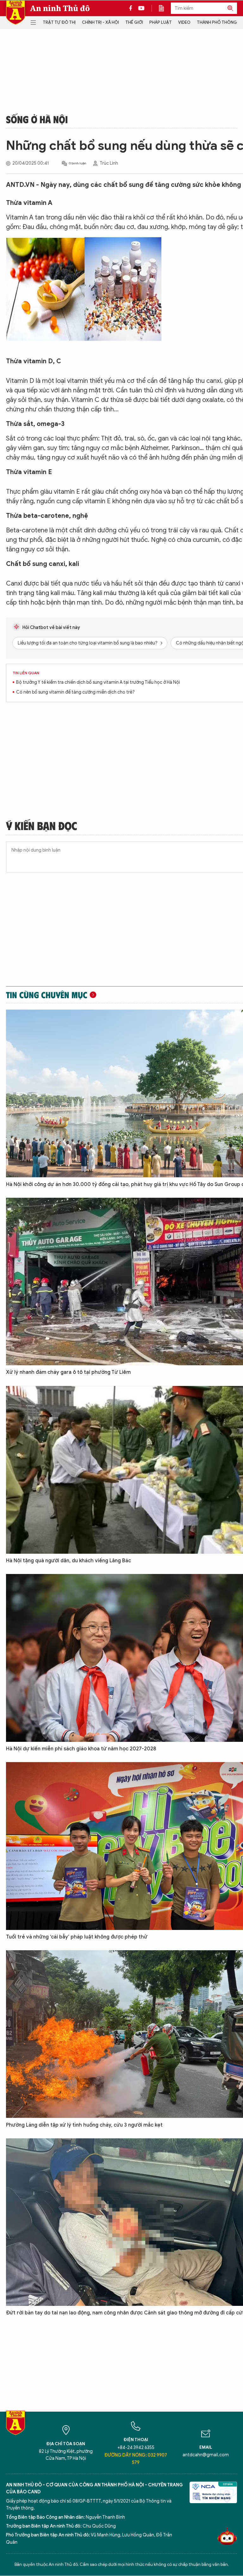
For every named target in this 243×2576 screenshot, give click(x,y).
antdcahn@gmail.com (206, 2455)
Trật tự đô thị (59, 22)
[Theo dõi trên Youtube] (141, 8)
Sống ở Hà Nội (37, 119)
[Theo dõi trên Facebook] (132, 8)
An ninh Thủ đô (60, 8)
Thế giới (134, 22)
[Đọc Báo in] (165, 8)
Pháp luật (161, 22)
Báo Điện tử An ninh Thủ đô (16, 13)
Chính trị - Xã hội (100, 22)
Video (184, 22)
